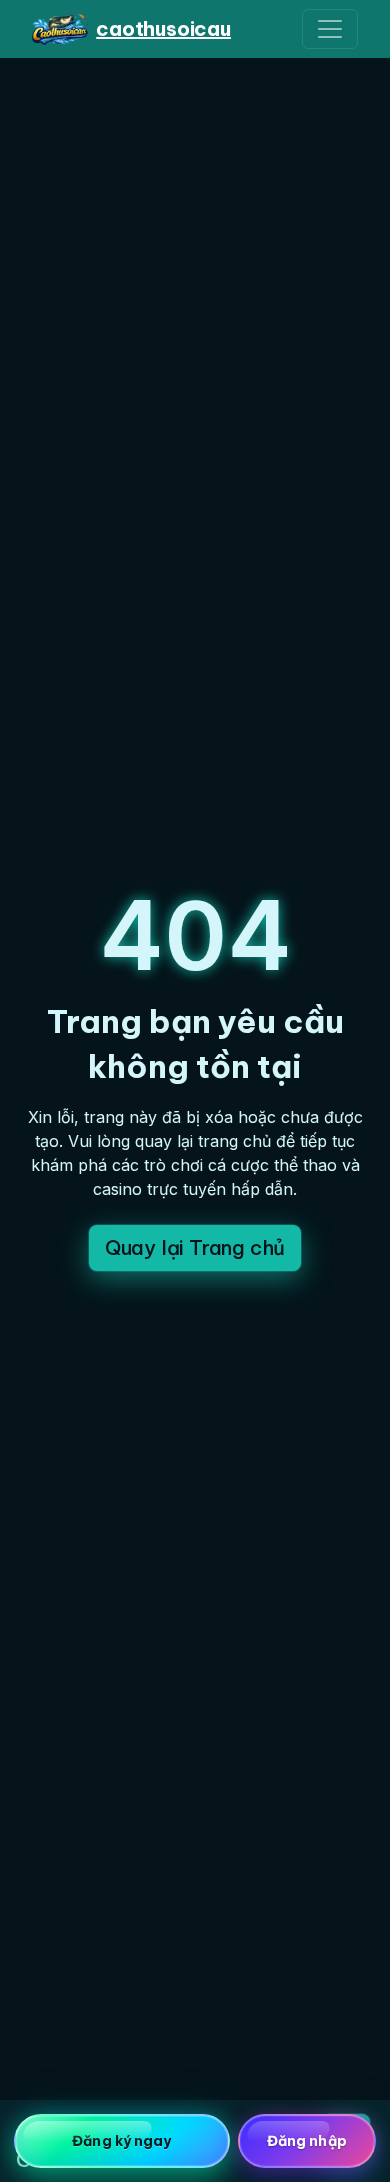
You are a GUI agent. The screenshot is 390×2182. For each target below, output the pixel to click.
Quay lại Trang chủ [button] (195, 1247)
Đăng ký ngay (121, 2141)
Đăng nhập (307, 2141)
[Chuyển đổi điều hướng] (330, 29)
